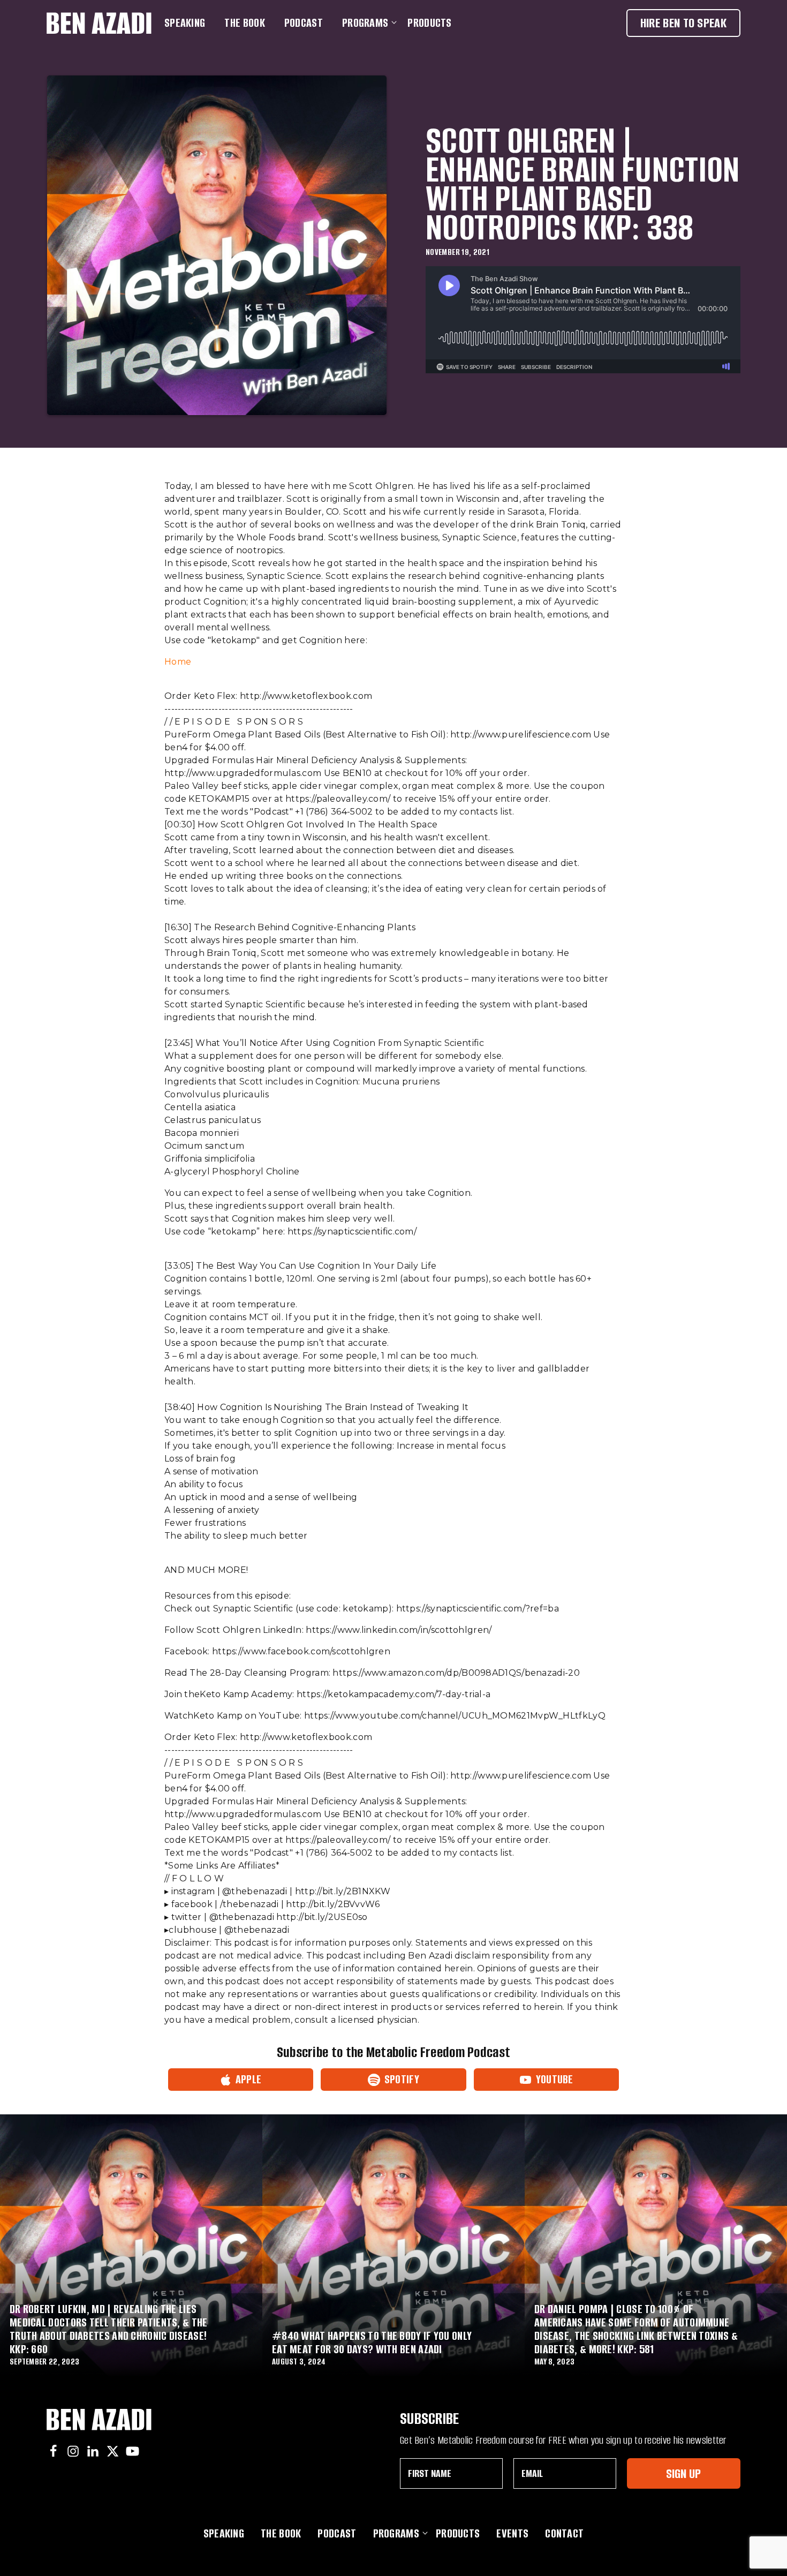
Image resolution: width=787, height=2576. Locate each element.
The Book (244, 23)
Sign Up (683, 2473)
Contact (564, 2533)
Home (178, 662)
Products (429, 23)
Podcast (304, 23)
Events (512, 2533)
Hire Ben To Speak (683, 23)
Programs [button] (365, 23)
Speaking (185, 23)
